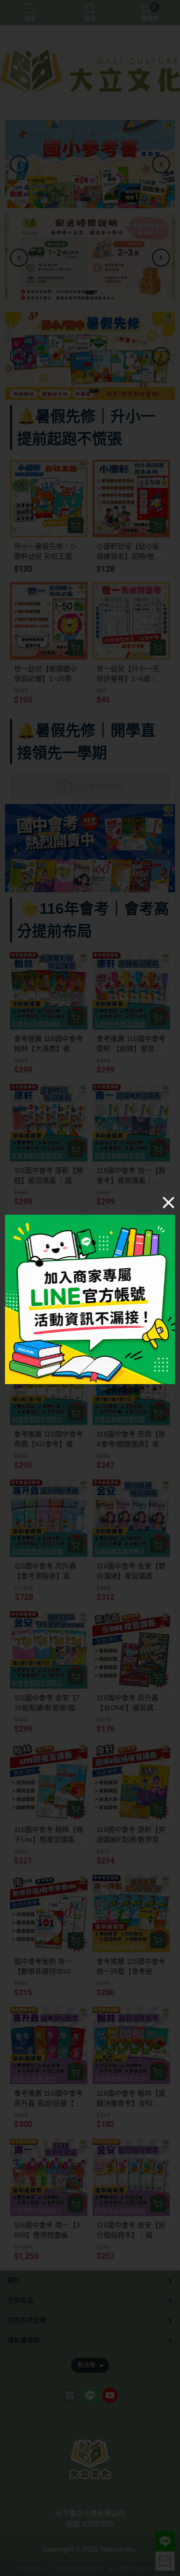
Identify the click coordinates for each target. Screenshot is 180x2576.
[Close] (168, 1202)
